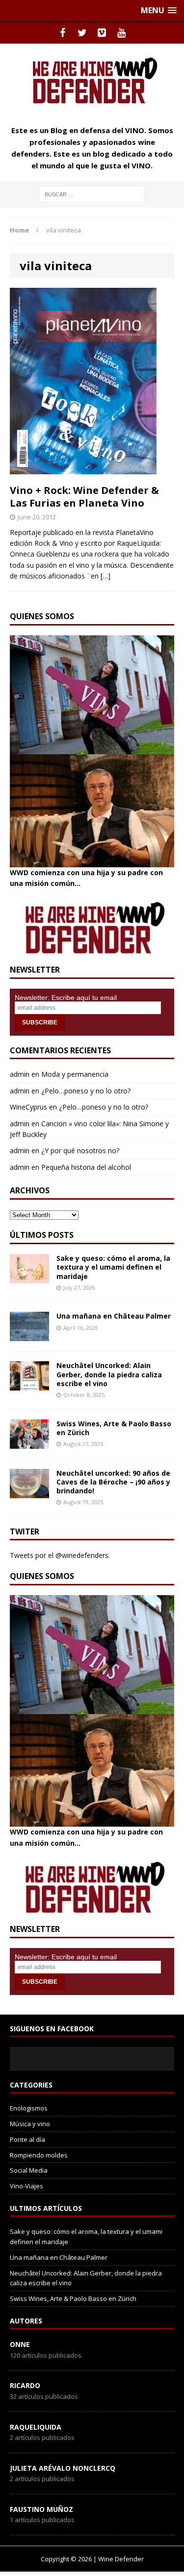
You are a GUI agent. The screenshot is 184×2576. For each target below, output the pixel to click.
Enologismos (29, 2108)
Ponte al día (27, 2139)
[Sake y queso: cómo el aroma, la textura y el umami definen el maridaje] (29, 1278)
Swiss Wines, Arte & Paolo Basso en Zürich (114, 1428)
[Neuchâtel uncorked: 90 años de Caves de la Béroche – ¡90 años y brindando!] (29, 1492)
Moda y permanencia (75, 1074)
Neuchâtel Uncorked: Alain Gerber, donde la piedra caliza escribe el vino (109, 1374)
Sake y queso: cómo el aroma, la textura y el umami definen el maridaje (113, 1267)
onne (20, 2344)
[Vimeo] (102, 33)
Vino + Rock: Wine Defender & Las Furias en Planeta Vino (84, 497)
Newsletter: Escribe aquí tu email (66, 998)
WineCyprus (28, 1107)
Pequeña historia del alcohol (86, 1167)
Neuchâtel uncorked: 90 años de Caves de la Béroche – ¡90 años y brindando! (113, 1482)
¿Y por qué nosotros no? (80, 1150)
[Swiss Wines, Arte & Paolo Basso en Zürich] (29, 1443)
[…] (105, 576)
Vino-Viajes (26, 2186)
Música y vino (30, 2124)
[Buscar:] (92, 194)
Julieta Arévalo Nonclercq (63, 2468)
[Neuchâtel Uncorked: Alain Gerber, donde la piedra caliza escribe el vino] (29, 1385)
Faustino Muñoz (41, 2509)
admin (20, 1074)
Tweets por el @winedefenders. (60, 1555)
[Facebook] (63, 33)
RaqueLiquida (36, 2427)
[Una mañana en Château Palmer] (29, 1335)
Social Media (29, 2170)
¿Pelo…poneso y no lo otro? (86, 1091)
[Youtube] (122, 33)
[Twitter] (82, 33)
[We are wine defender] (92, 80)
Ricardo (25, 2385)
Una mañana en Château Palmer (114, 1316)
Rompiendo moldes (39, 2155)
